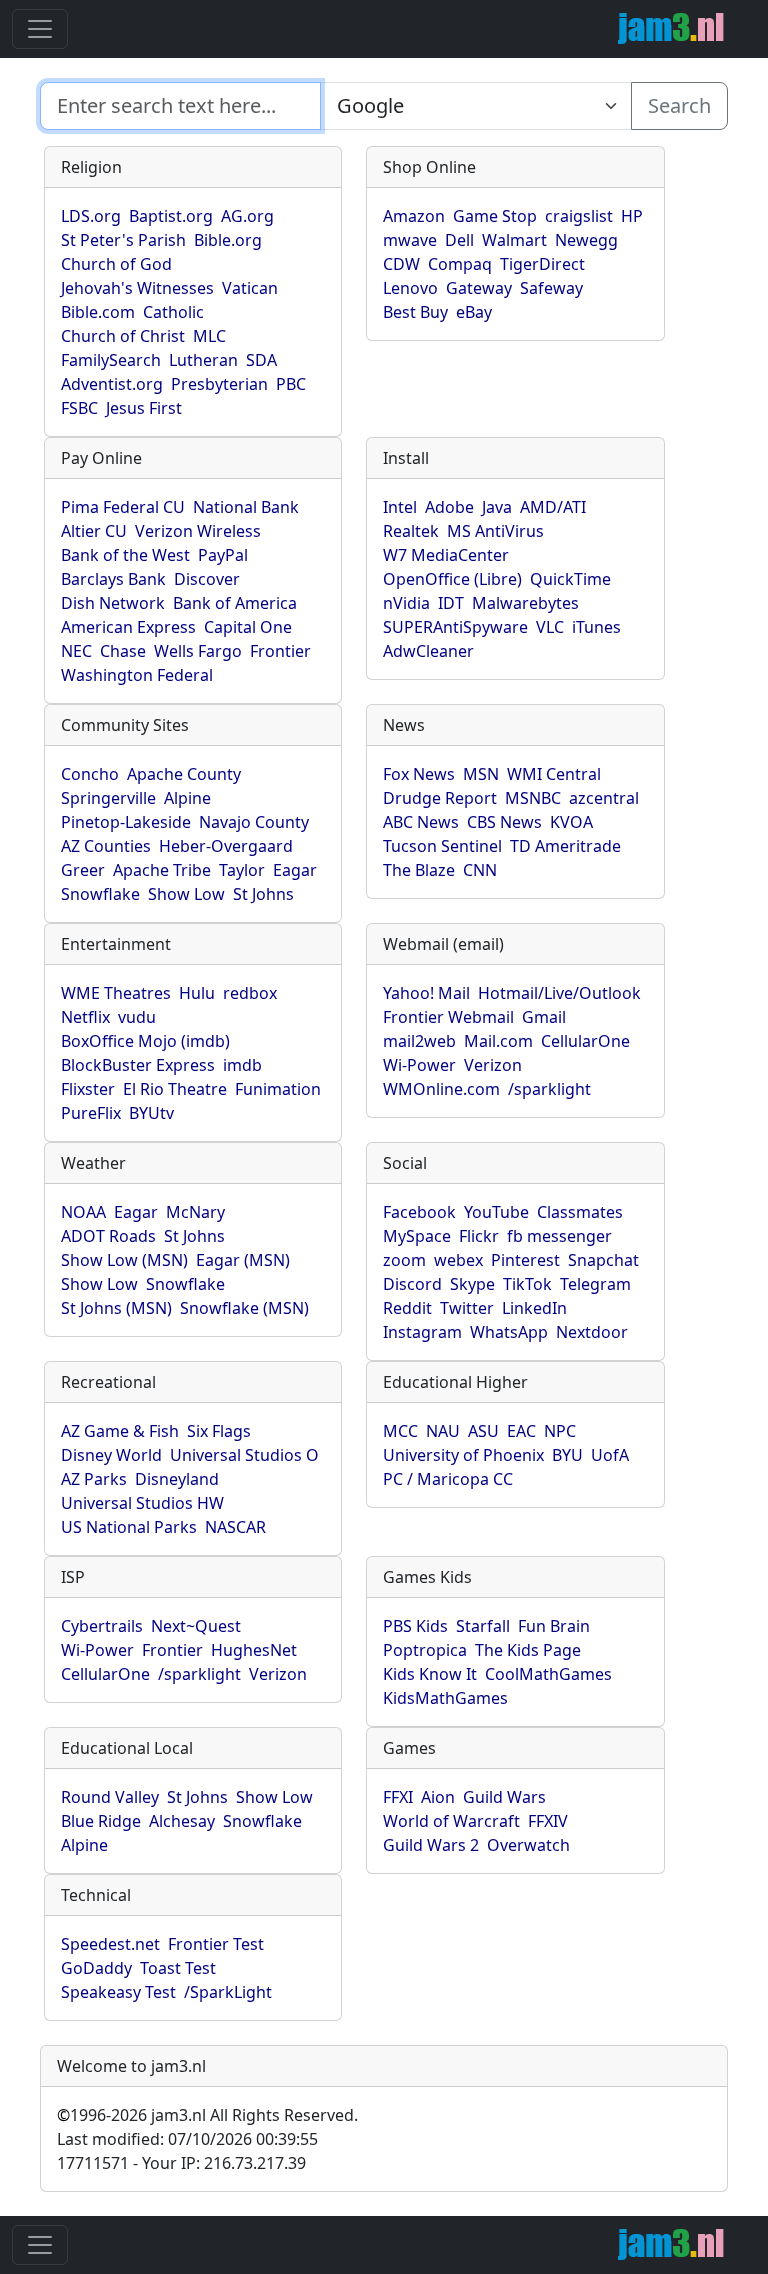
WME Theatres (116, 993)
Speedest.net (110, 1944)
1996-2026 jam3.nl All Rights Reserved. (207, 2115)
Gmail (544, 1017)
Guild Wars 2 (431, 1845)
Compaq (460, 264)
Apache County (184, 774)
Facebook (419, 1212)
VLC (550, 627)
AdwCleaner (428, 651)
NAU (443, 1431)
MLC (209, 336)
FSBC (79, 408)
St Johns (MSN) (116, 1308)
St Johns (263, 894)
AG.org (247, 216)
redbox (250, 993)
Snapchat (603, 1260)
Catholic (173, 312)
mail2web (419, 1041)
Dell (459, 240)
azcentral (604, 798)
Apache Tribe (162, 870)
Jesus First (144, 408)
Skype (472, 1284)
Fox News (419, 774)
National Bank (246, 507)
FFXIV (548, 1821)
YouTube (496, 1212)
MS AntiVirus (495, 531)
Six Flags (219, 1431)
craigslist (579, 216)
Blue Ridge (101, 1821)
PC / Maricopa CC (448, 1479)
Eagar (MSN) (243, 1260)
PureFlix (91, 1113)
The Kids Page (528, 1650)
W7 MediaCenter (446, 555)
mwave (410, 240)
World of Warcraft (451, 1821)
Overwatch (528, 1845)
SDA (261, 360)
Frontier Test (216, 1944)
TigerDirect (542, 264)
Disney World (111, 1455)
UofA (610, 1455)
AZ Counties (106, 846)
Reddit (407, 1308)
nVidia (406, 603)
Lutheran (203, 360)
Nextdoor (592, 1332)
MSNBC (533, 798)
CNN (480, 870)
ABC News (421, 822)
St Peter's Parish (123, 240)
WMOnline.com (441, 1089)
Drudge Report (440, 798)
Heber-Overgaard (226, 846)
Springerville (108, 798)
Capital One (248, 627)
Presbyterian (219, 384)
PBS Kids (415, 1626)
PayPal (223, 555)
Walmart (514, 240)
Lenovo (410, 288)
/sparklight (549, 1089)
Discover (207, 579)
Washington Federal (137, 675)
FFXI (398, 1797)
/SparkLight (228, 1992)
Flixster (88, 1089)
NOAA (83, 1212)
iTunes (596, 627)
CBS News (504, 822)
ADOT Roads (108, 1236)
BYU (567, 1455)
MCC (400, 1431)
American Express (128, 627)
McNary (195, 1212)
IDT (451, 603)
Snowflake (100, 894)
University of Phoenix (463, 1455)
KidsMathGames (445, 1698)
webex (458, 1260)
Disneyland (177, 1479)
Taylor (242, 870)
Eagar (295, 870)
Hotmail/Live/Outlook (559, 993)
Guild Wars (504, 1797)
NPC (560, 1431)
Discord (412, 1284)
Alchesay (182, 1821)
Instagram (422, 1332)
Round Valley (110, 1797)
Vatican (250, 288)
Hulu (197, 993)
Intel (400, 507)
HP (632, 216)
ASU (483, 1431)
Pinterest (525, 1260)
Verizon (493, 1065)
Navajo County (254, 822)
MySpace (417, 1236)
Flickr (479, 1236)
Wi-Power (419, 1065)
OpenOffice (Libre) (452, 579)
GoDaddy (96, 1968)
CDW (401, 264)
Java (497, 507)
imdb (242, 1065)
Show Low (186, 894)
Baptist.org (171, 216)
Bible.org (228, 240)
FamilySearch (111, 360)
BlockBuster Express (138, 1065)
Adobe (449, 507)
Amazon (414, 216)
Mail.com (498, 1041)
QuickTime (570, 579)
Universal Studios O (244, 1455)
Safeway (551, 288)
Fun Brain (554, 1626)
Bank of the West (125, 555)
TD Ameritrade (565, 846)
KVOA (571, 822)
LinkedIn (534, 1308)
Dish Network (113, 603)
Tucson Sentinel (442, 846)
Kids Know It (430, 1674)
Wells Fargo (198, 651)
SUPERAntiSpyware (455, 627)
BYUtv (151, 1113)
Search (679, 105)
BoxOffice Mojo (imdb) (145, 1041)
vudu (137, 1017)
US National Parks (129, 1527)
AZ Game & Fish (120, 1431)
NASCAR (235, 1527)
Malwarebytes (525, 603)
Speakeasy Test (118, 1992)
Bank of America (235, 603)
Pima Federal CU (123, 507)
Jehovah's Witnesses (137, 288)
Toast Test (178, 1968)
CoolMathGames (548, 1674)
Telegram (595, 1284)
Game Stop (495, 216)
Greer (83, 870)
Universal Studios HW (142, 1503)
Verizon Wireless (198, 531)
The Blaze (419, 870)
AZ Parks (94, 1479)
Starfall (483, 1626)
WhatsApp (509, 1332)
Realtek (411, 531)
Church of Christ (123, 336)
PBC (291, 384)
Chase (123, 651)
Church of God (116, 264)
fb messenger (559, 1236)
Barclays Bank (113, 579)
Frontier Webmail (448, 1017)
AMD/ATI (553, 507)
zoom (404, 1260)
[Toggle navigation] (40, 29)
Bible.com (98, 312)
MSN (481, 774)
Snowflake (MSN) (244, 1308)
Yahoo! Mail (426, 993)
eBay (474, 312)
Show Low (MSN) (124, 1260)
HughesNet (254, 1650)
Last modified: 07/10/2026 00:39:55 (187, 2139)
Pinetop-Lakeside (126, 822)
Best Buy (415, 312)
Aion (438, 1797)
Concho (90, 774)
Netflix (85, 1017)
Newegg (586, 240)
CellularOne (585, 1041)
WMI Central (554, 774)
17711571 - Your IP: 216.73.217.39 (181, 2163)
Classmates (580, 1212)
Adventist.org (112, 384)
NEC (76, 651)
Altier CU (94, 531)
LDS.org (91, 216)
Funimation (278, 1089)
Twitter (467, 1308)
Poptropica (425, 1650)
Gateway (479, 288)
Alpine (187, 798)
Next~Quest (196, 1626)
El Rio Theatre (175, 1089)
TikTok (527, 1284)
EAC (521, 1431)
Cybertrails (102, 1626)
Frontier (280, 651)
